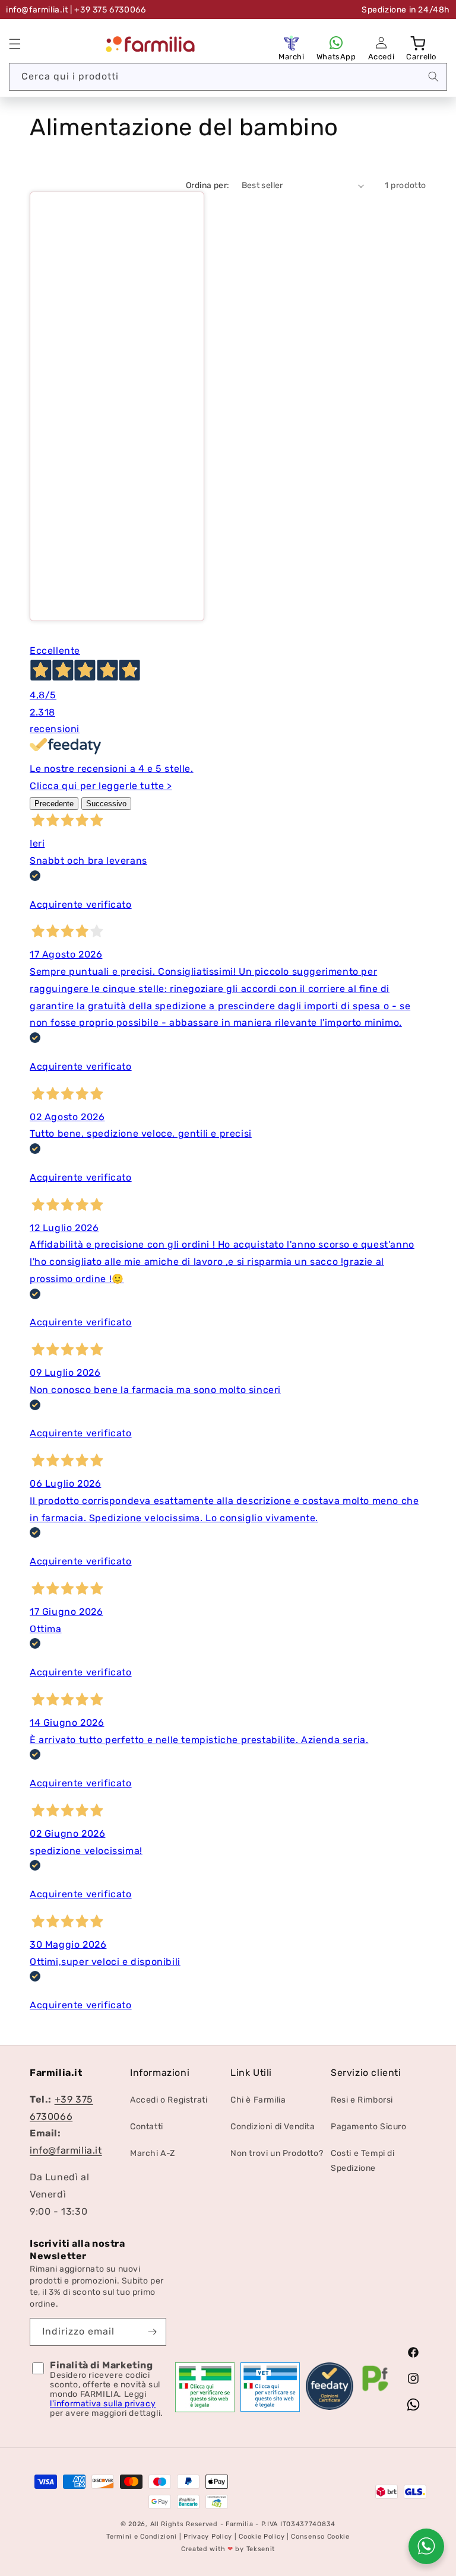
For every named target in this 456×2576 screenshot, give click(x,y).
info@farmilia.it (37, 10)
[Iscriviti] (153, 2332)
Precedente (54, 804)
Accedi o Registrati (169, 2100)
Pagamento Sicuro (369, 2127)
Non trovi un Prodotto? (277, 2153)
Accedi (381, 57)
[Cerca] (433, 77)
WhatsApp (336, 57)
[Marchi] (292, 43)
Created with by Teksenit (228, 2549)
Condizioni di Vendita (273, 2127)
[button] (15, 44)
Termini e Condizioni (142, 2537)
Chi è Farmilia (258, 2100)
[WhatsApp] (336, 43)
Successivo (106, 804)
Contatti (147, 2127)
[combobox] (228, 77)
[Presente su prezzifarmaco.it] (375, 2391)
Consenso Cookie (320, 2537)
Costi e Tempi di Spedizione (363, 2161)
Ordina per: (208, 185)
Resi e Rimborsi (362, 2100)
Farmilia (240, 2524)
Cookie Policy (262, 2537)
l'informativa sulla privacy (103, 2404)
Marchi (292, 57)
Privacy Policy (208, 2537)
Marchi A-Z (153, 2153)
